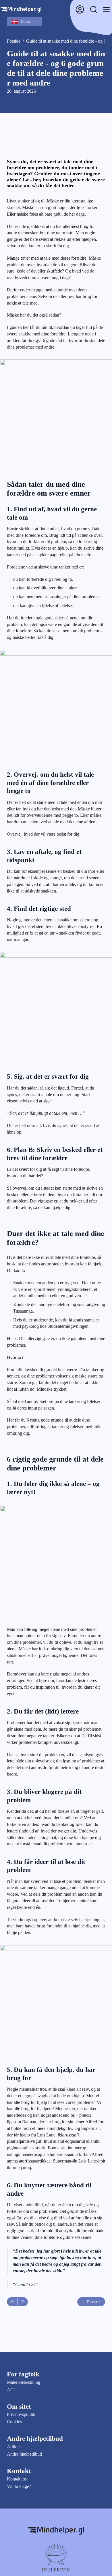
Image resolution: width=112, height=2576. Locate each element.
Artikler (14, 2447)
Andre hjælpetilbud (24, 2454)
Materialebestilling (24, 2382)
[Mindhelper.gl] (56, 2531)
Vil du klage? (19, 2486)
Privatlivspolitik (21, 2414)
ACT (12, 2390)
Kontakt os (17, 2479)
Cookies (14, 2422)
